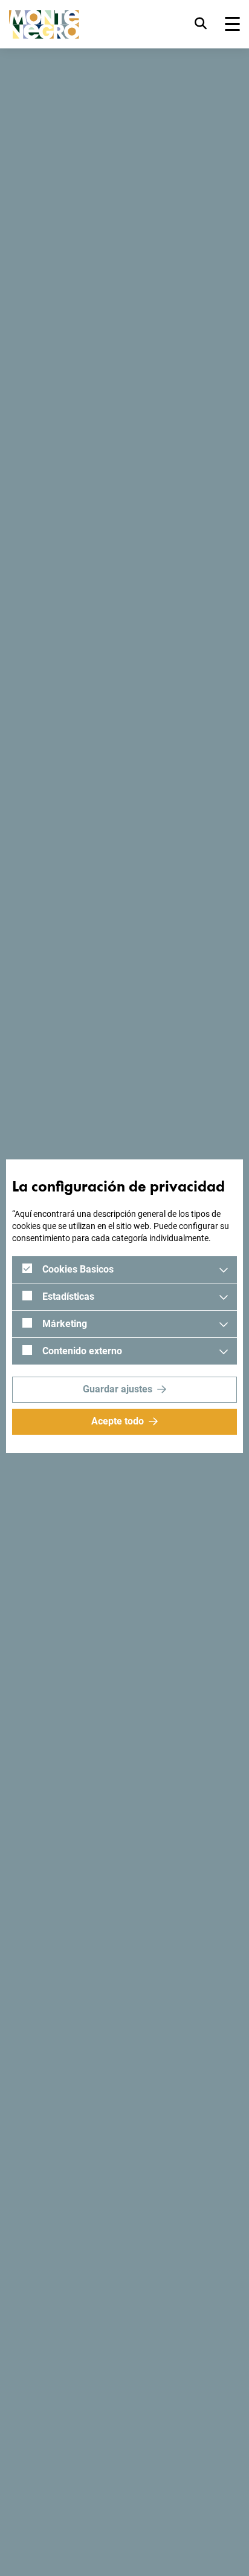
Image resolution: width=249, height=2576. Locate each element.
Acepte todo (118, 1421)
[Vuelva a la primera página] (44, 25)
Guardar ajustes (118, 1389)
